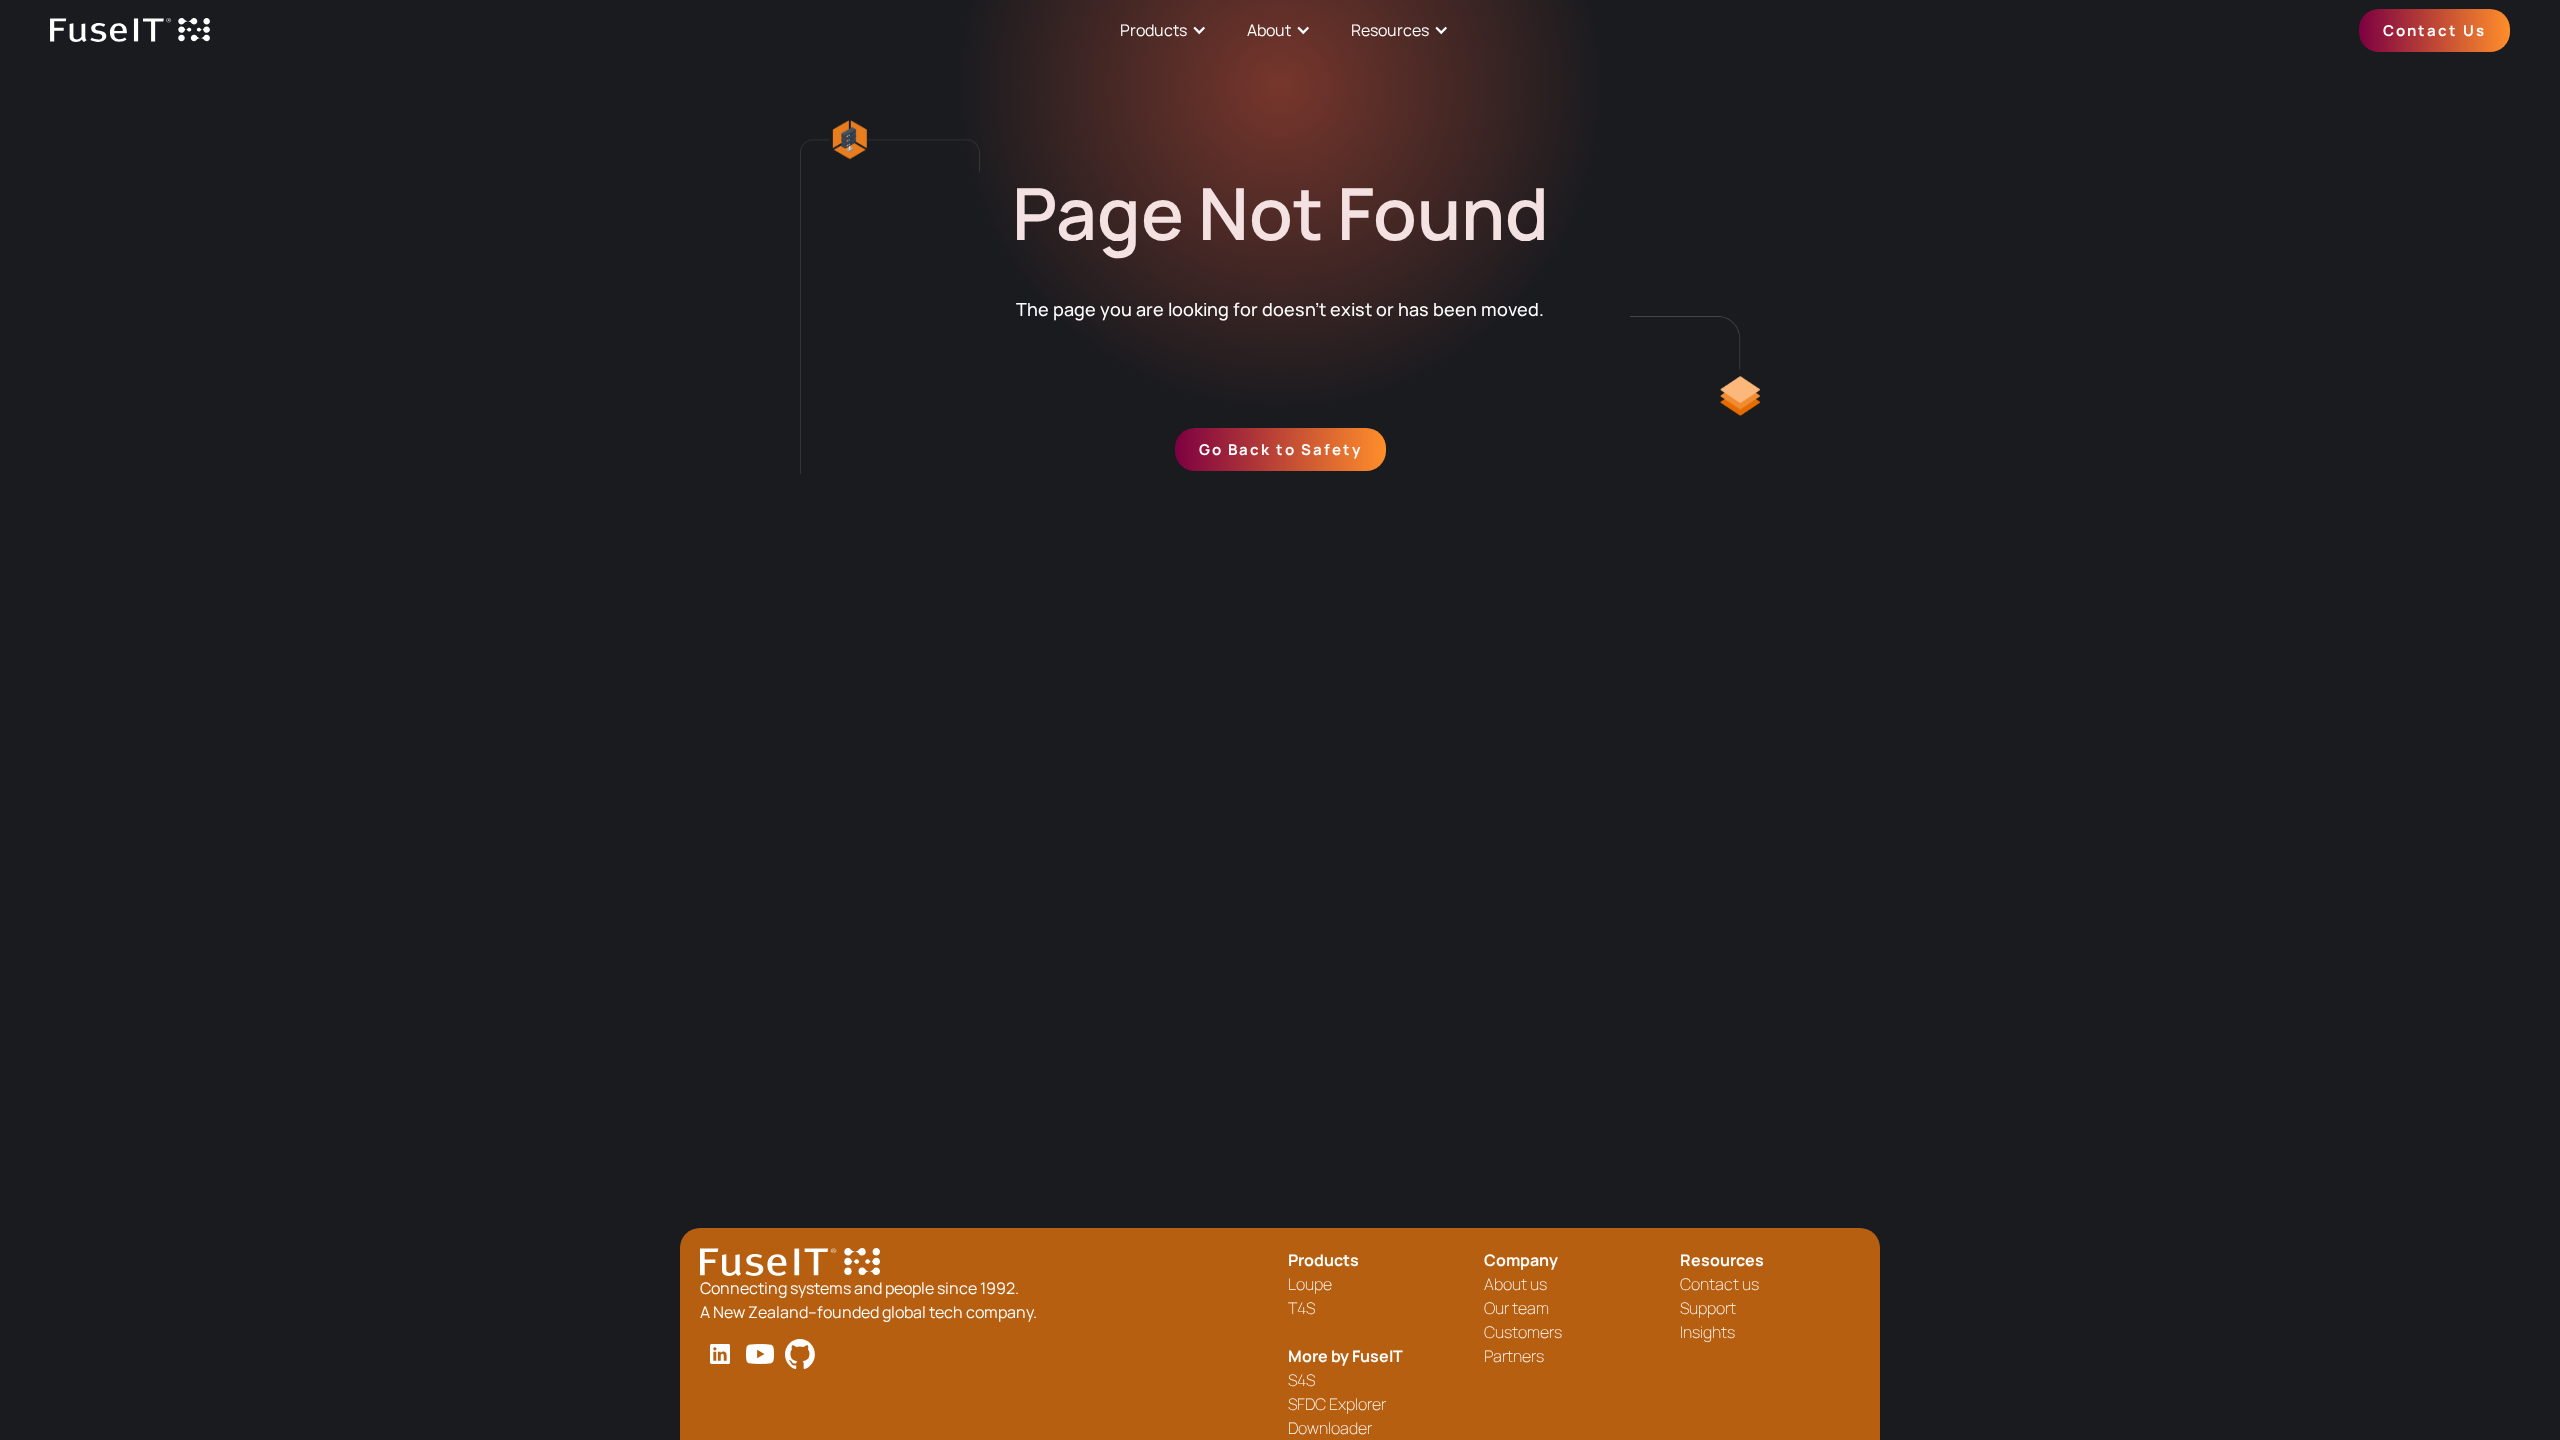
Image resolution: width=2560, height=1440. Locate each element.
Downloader (1330, 1428)
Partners (1514, 1356)
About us (1515, 1284)
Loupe (1310, 1284)
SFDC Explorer (1337, 1404)
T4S (1301, 1308)
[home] (130, 30)
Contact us (1719, 1284)
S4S (1301, 1380)
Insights (1707, 1332)
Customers (1523, 1332)
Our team (1516, 1308)
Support (1708, 1308)
